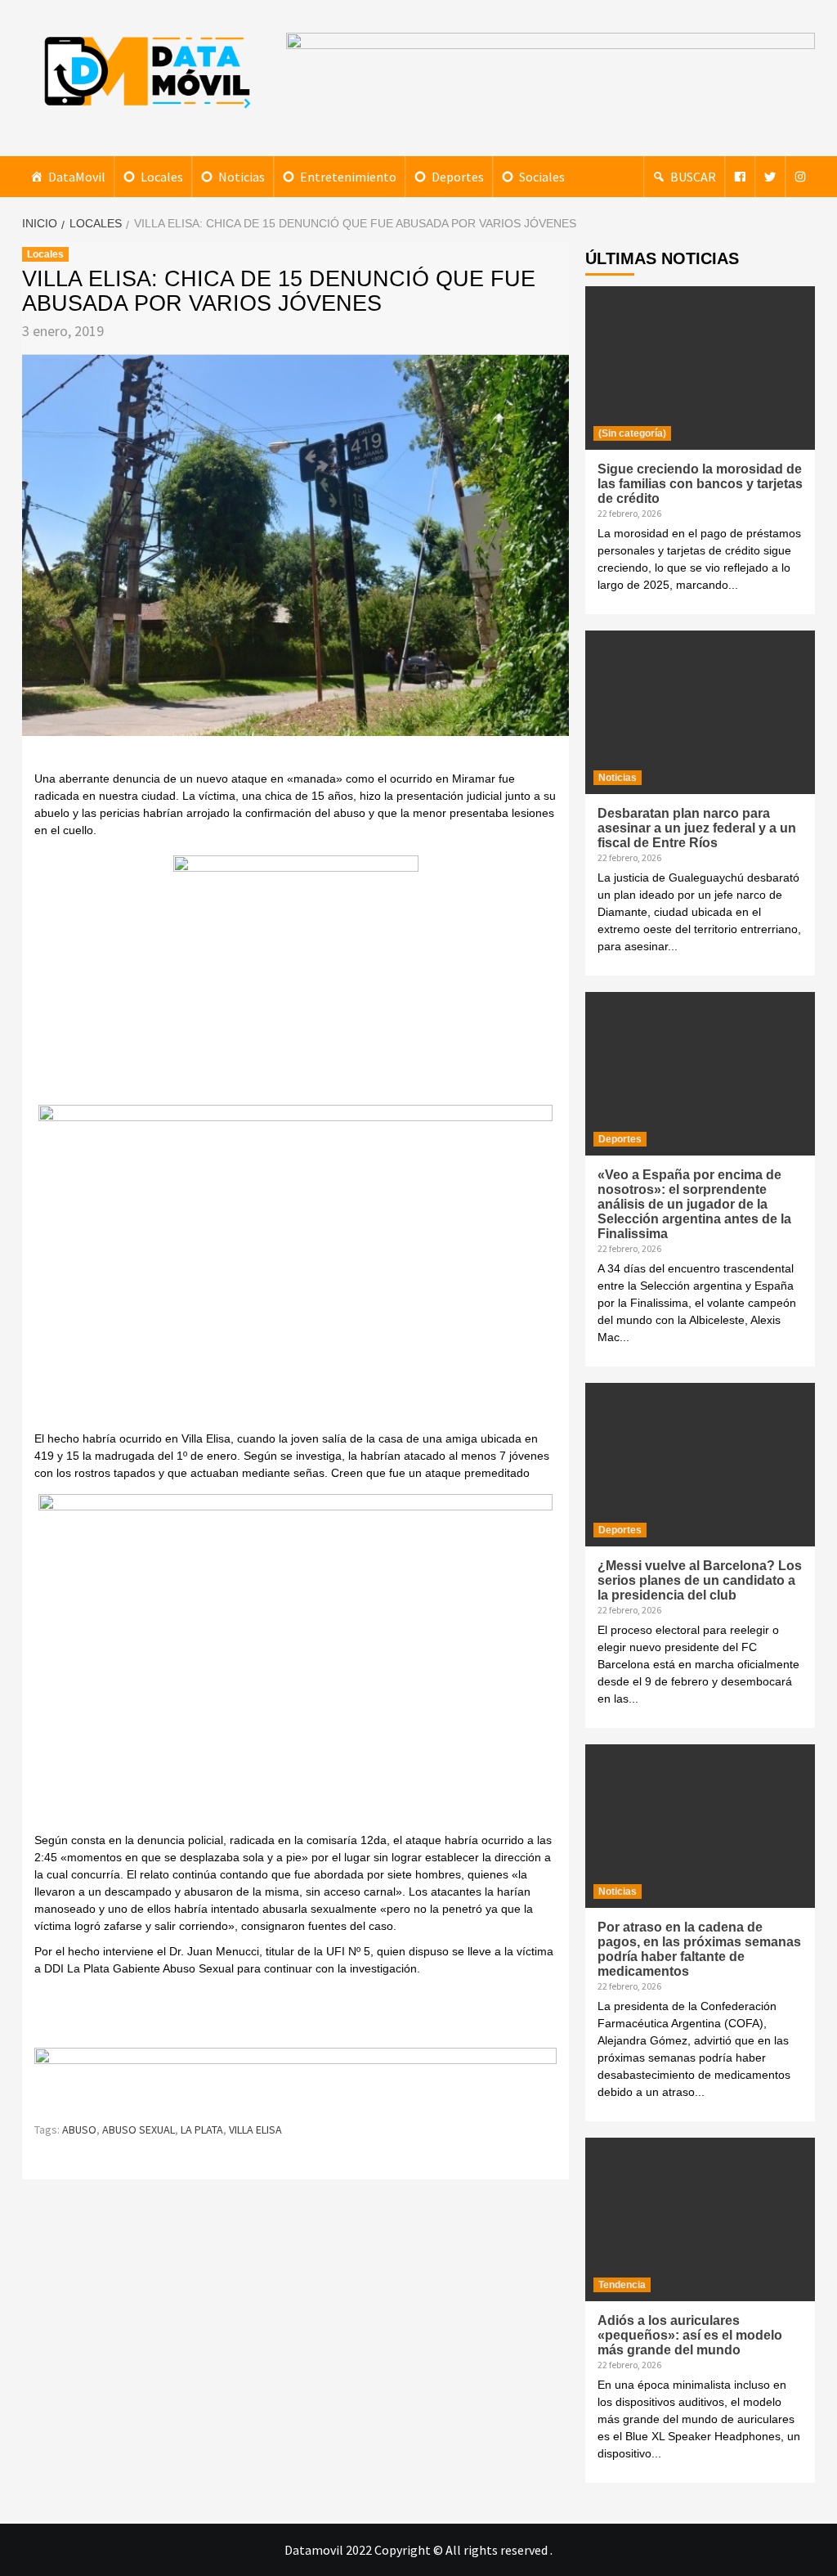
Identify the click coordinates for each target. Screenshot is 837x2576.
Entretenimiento (348, 177)
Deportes (458, 177)
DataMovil (77, 177)
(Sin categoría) (632, 433)
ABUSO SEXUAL (139, 2129)
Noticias (242, 177)
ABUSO (79, 2129)
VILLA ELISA (255, 2129)
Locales (162, 177)
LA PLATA (202, 2129)
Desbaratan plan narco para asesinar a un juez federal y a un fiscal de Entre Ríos (697, 828)
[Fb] (740, 177)
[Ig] (800, 177)
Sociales (542, 177)
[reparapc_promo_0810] (295, 2077)
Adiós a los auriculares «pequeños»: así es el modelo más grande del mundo (690, 2335)
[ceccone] (296, 977)
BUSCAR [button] (693, 177)
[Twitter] (770, 177)
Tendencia (622, 2285)
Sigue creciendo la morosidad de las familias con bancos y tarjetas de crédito (700, 484)
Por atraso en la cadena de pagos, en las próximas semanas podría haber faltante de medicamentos (699, 1949)
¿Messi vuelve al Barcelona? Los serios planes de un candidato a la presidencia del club (700, 1580)
